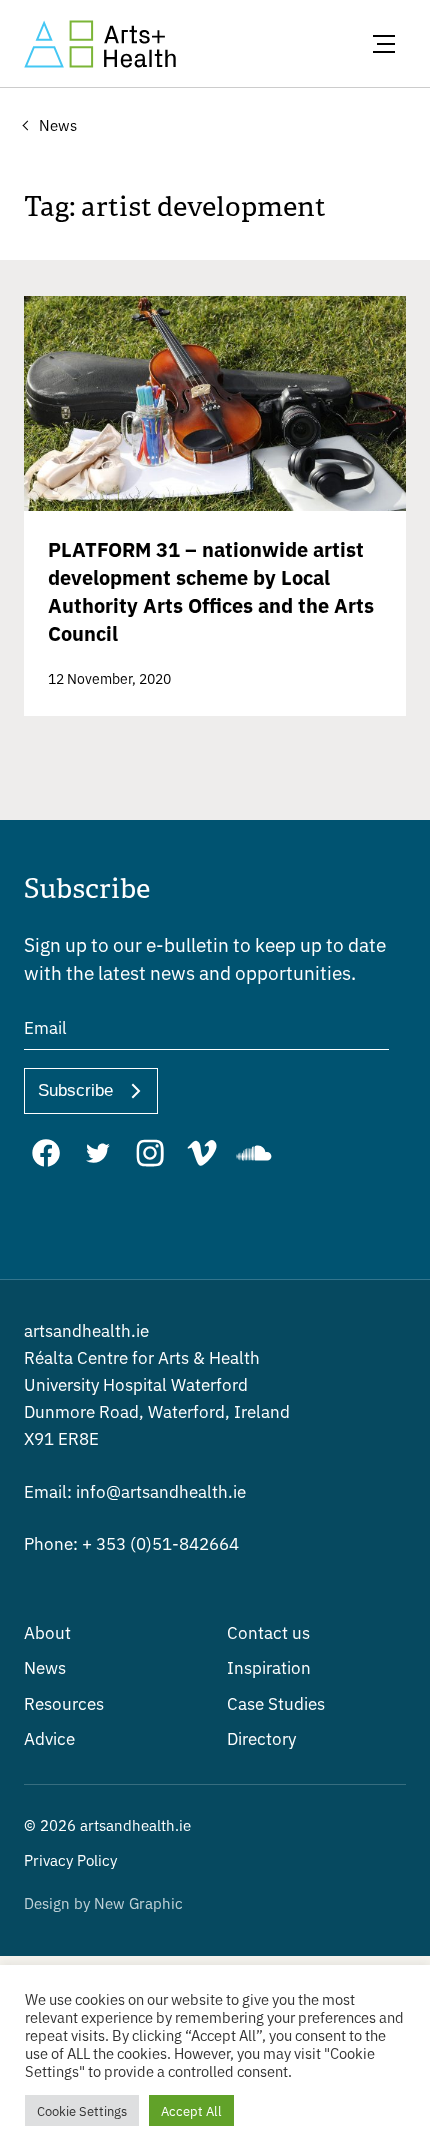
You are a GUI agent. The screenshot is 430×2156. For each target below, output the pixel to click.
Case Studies (276, 1702)
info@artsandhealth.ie (135, 1490)
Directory (261, 1737)
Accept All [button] (191, 2110)
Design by (103, 1902)
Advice (49, 1737)
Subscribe (75, 1090)
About (47, 1631)
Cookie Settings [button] (82, 2110)
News (45, 1666)
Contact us (268, 1631)
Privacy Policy (70, 1859)
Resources (64, 1702)
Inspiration (269, 1666)
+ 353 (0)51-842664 (131, 1542)
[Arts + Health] (100, 44)
